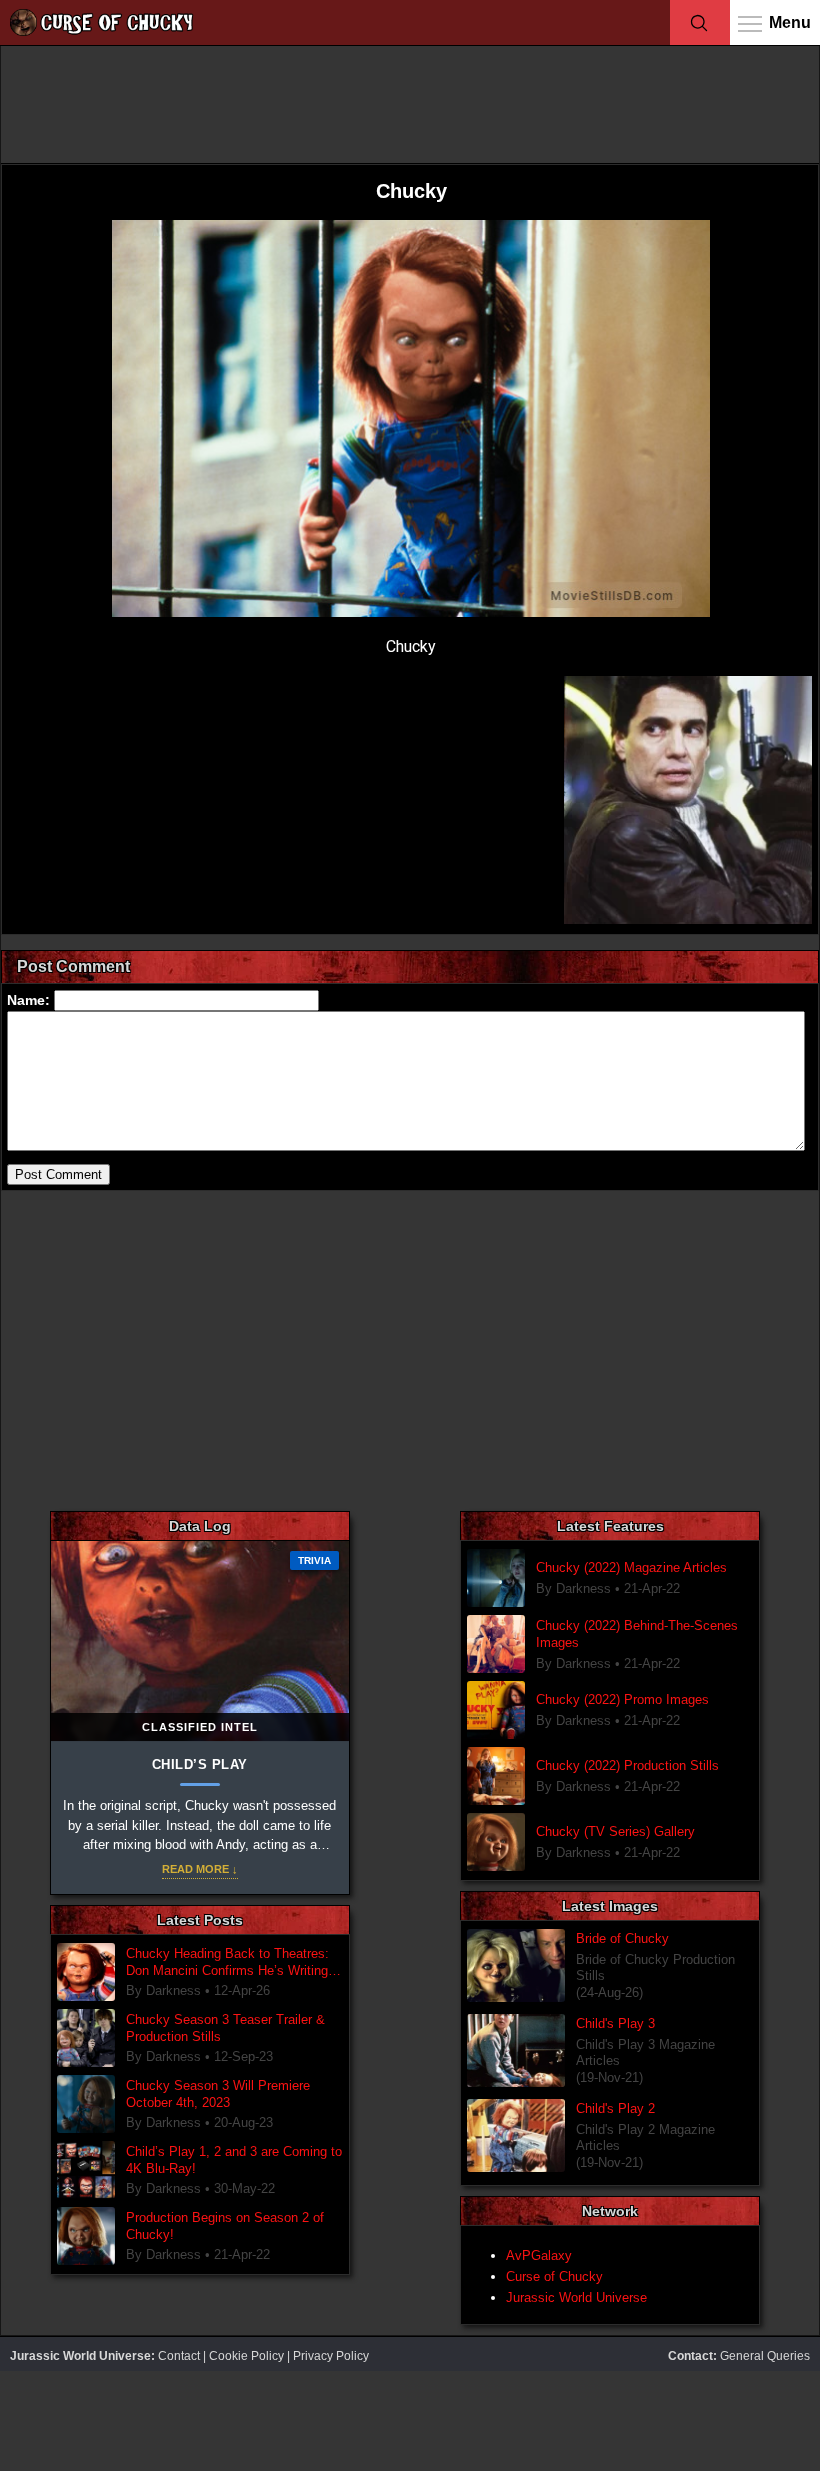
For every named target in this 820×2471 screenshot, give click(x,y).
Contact (179, 2356)
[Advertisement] (410, 103)
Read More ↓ (200, 1869)
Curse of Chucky (554, 2276)
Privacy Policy (331, 2356)
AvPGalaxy (539, 2255)
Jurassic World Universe (576, 2297)
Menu (790, 22)
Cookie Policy (246, 2356)
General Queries (765, 2356)
